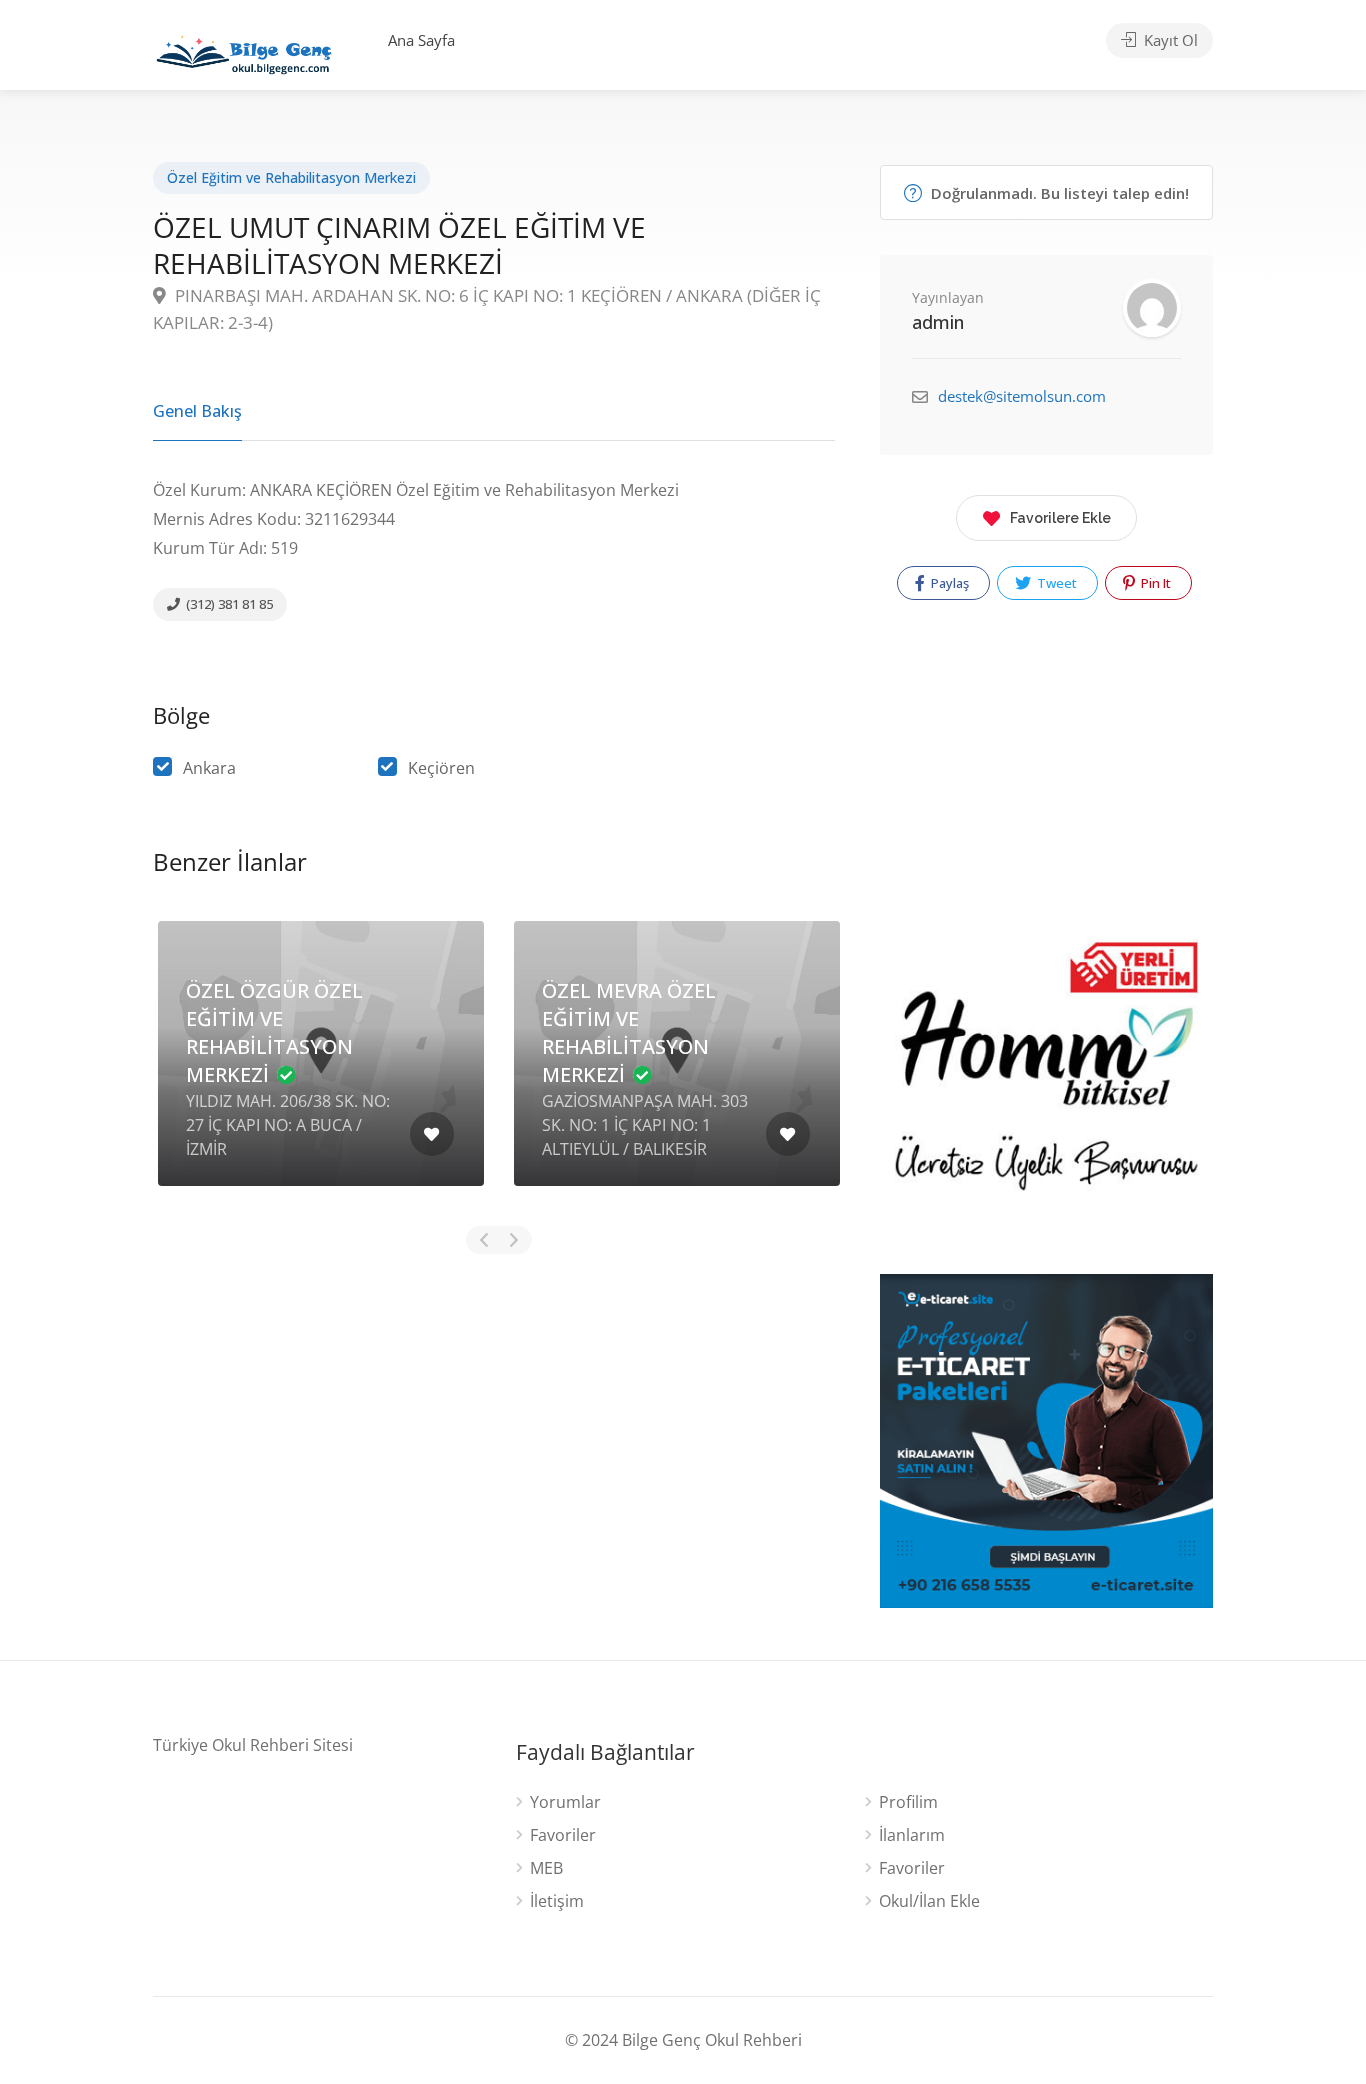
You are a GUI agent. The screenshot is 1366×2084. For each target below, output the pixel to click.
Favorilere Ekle (1060, 518)
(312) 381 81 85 (228, 604)
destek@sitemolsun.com (1022, 396)
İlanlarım (912, 1835)
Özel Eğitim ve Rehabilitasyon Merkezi (291, 177)
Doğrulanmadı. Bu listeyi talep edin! (1058, 193)
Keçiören (441, 768)
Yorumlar (565, 1802)
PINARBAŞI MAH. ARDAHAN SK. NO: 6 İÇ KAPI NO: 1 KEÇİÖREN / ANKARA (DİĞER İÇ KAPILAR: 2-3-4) (487, 309)
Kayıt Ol (1169, 40)
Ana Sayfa (421, 40)
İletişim (557, 1901)
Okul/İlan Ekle (929, 1901)
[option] (321, 1068)
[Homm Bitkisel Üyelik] (1046, 1089)
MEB (546, 1868)
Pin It (1154, 583)
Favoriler (563, 1835)
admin (938, 322)
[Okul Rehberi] (244, 50)
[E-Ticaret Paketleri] (1046, 1439)
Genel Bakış (197, 411)
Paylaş (948, 583)
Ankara (209, 768)
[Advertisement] (494, 1430)
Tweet (1055, 583)
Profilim (908, 1802)
